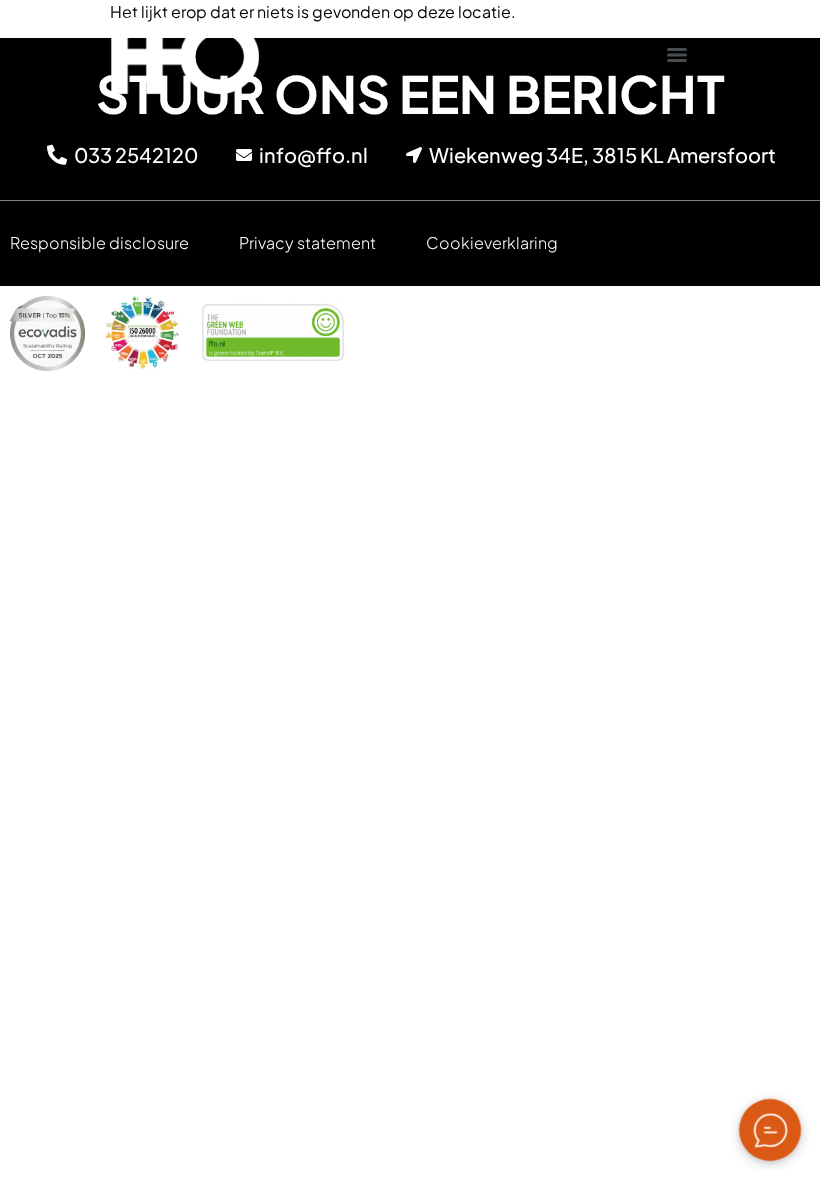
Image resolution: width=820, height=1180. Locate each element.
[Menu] (677, 55)
